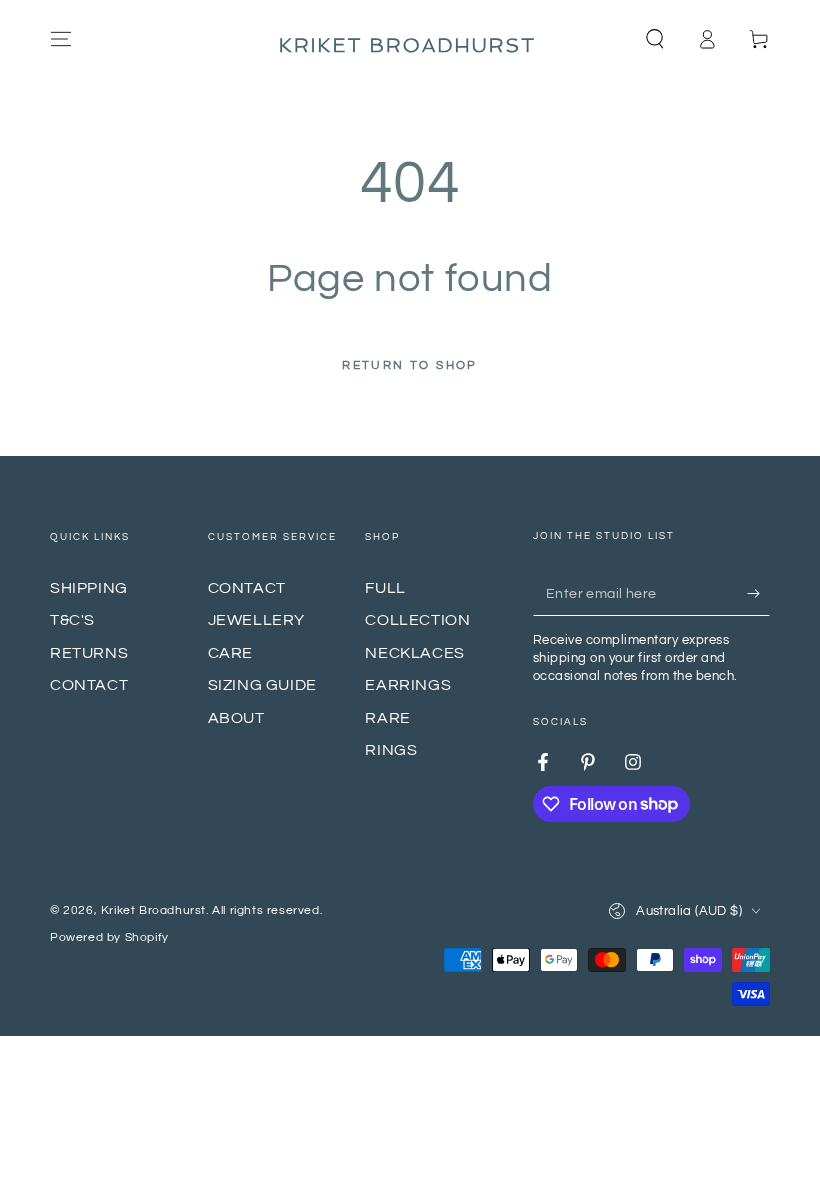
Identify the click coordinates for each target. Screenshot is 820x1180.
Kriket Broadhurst (153, 910)
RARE (387, 718)
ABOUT (236, 718)
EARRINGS (408, 685)
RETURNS (89, 653)
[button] (655, 39)
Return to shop (410, 365)
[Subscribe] (758, 593)
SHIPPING (89, 588)
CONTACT (89, 685)
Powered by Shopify (109, 937)
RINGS (391, 750)
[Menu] (61, 39)
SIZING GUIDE (262, 685)
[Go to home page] (410, 39)
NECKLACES (414, 653)
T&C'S (72, 620)
